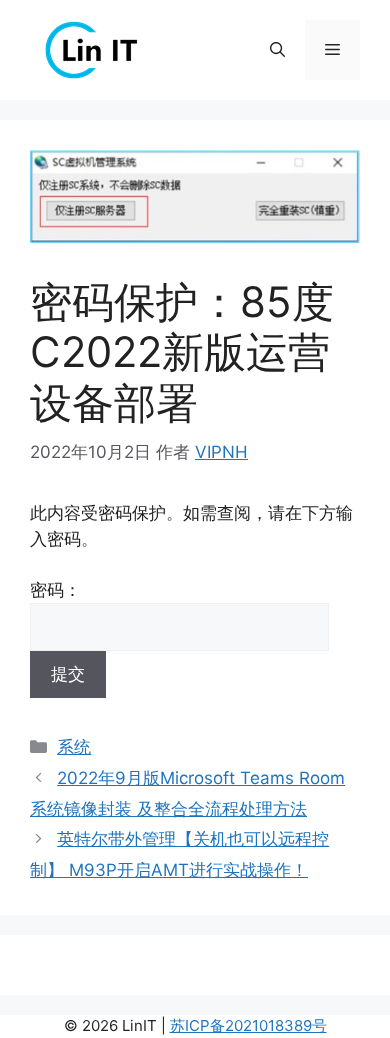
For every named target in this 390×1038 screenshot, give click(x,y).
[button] (277, 50)
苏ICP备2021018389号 (248, 1025)
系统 (74, 747)
